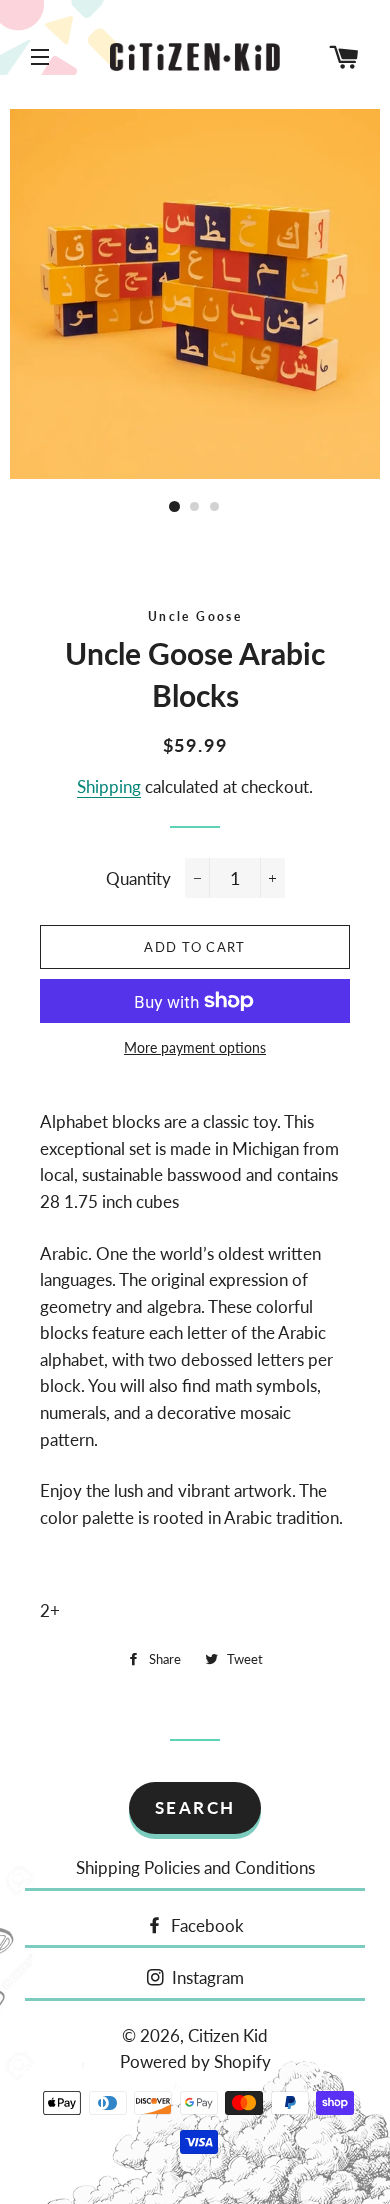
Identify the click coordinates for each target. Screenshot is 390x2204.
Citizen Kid (228, 2035)
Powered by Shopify (195, 2061)
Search (195, 1807)
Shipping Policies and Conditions (195, 1867)
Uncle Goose (195, 616)
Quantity (138, 878)
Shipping (109, 786)
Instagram (206, 1977)
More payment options (195, 1047)
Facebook (205, 1925)
